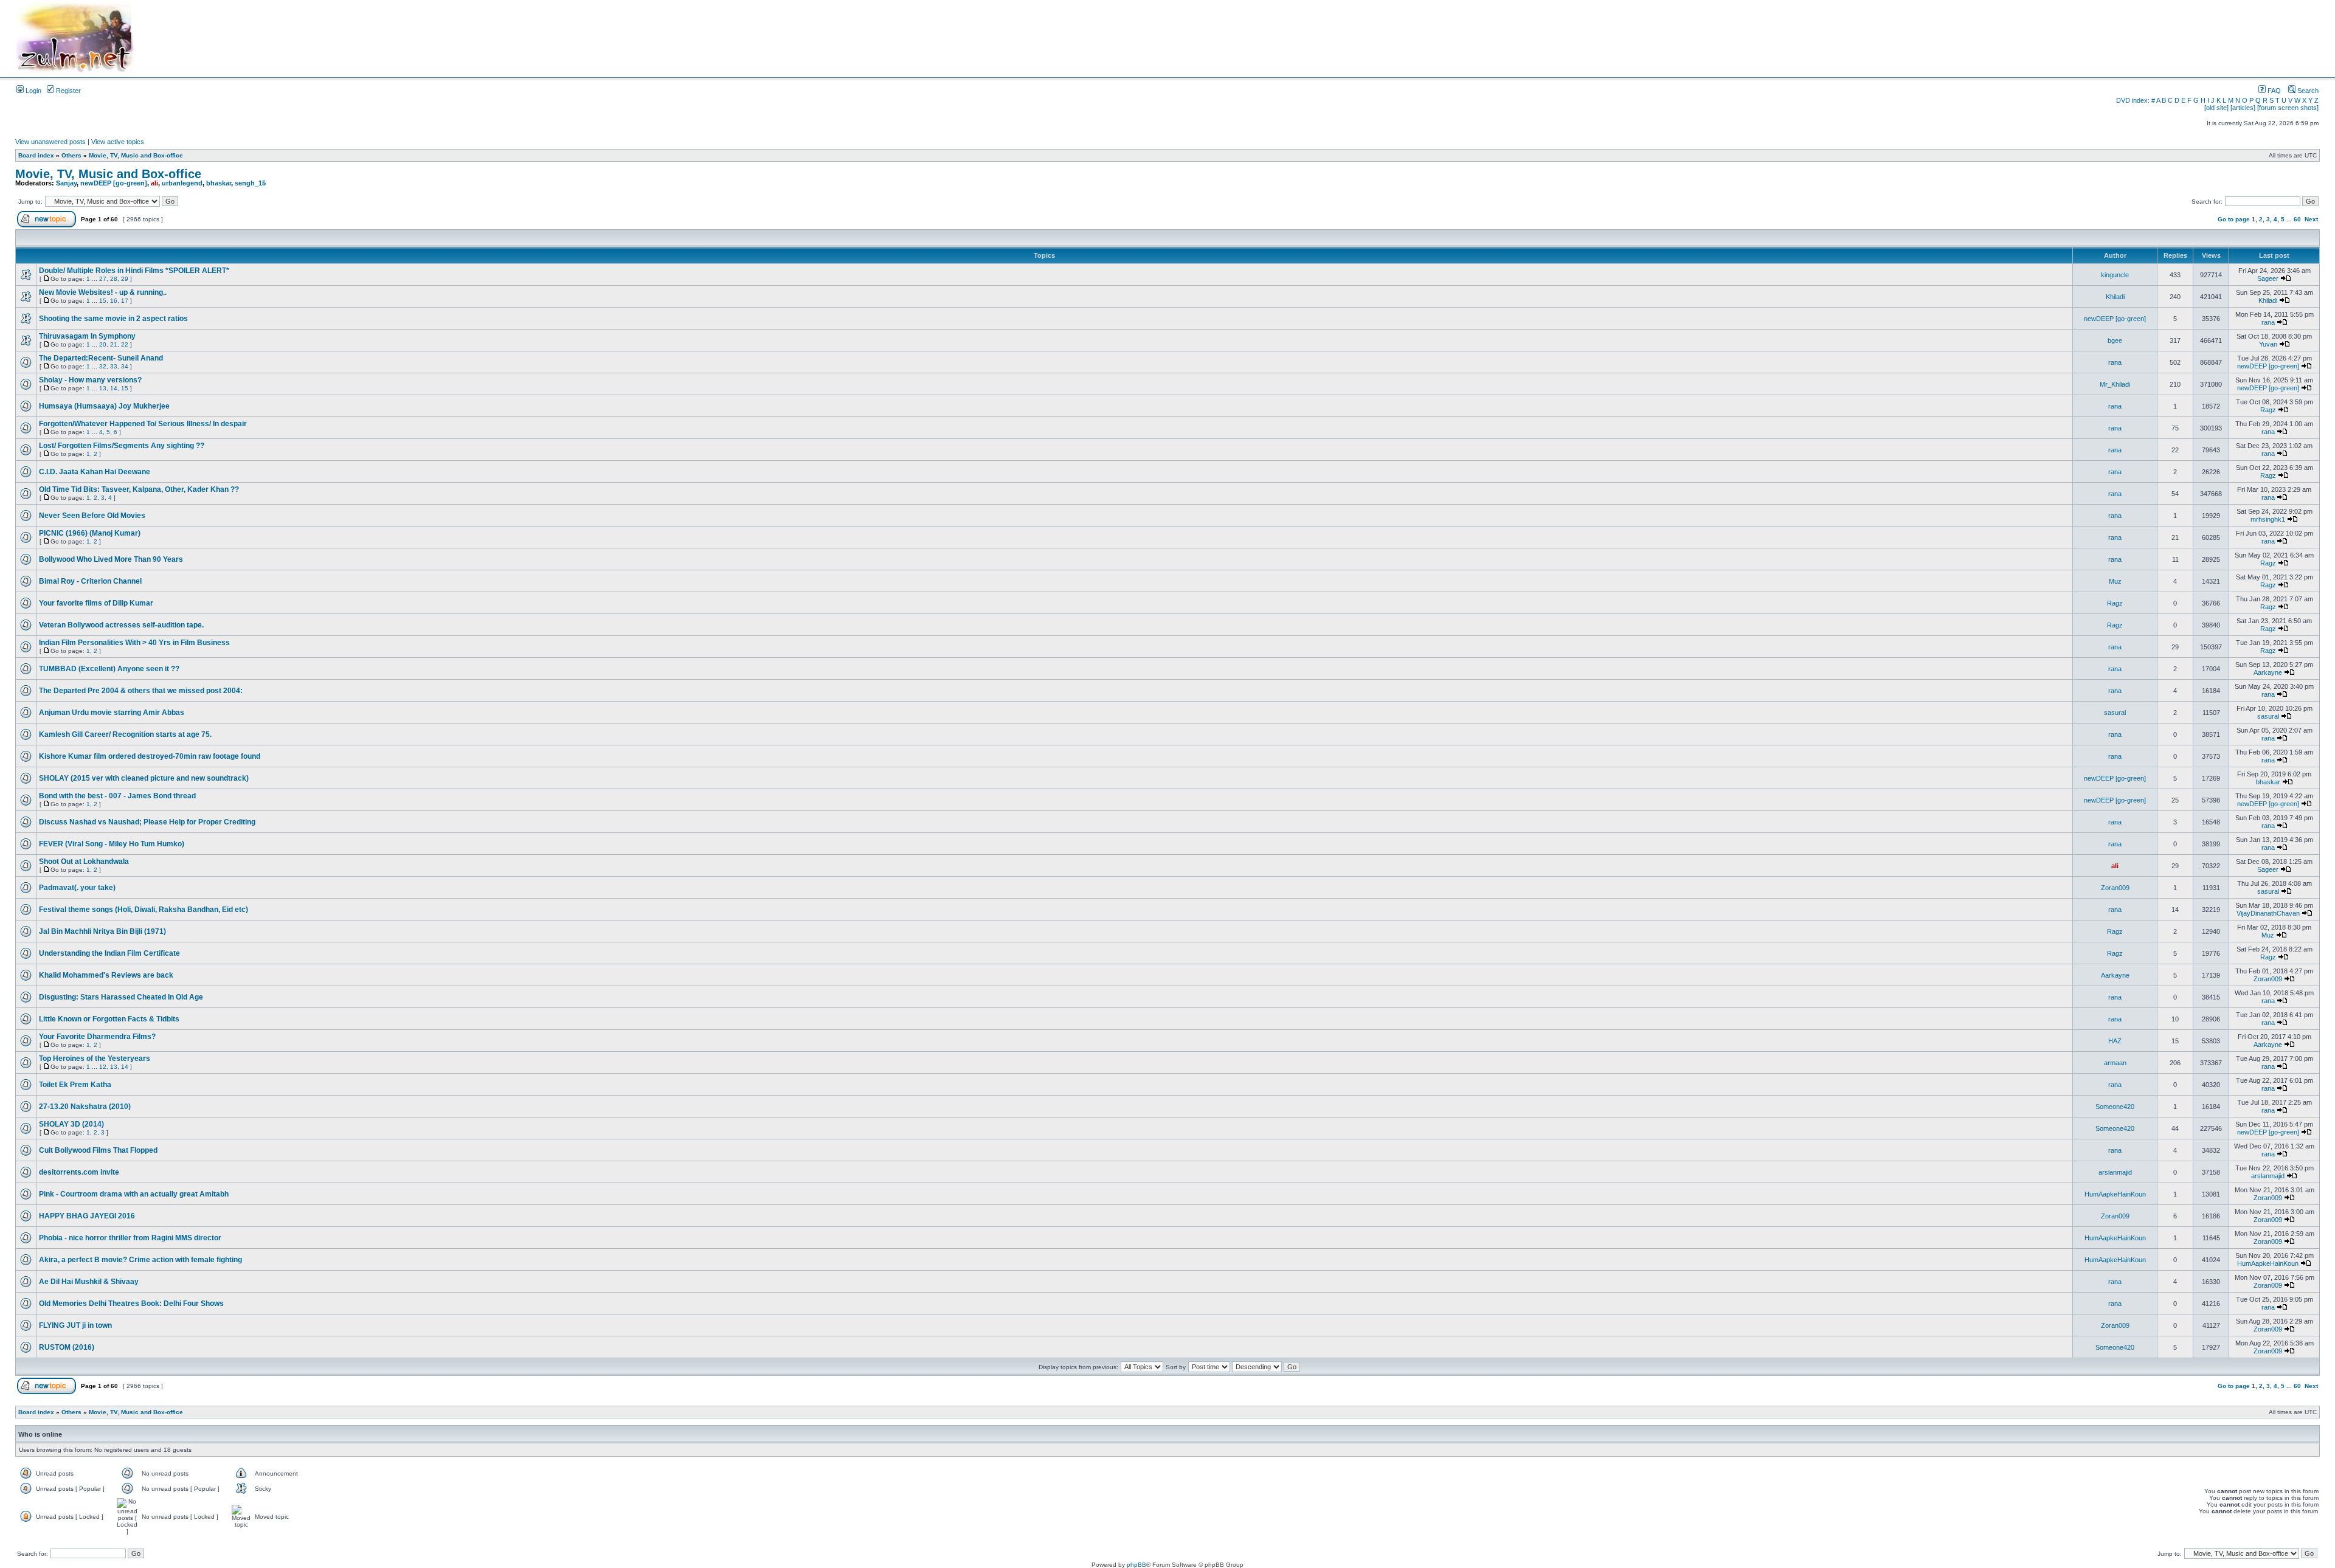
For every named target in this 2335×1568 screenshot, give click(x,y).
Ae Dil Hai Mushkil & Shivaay (89, 1282)
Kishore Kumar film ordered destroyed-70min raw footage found (150, 756)
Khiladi (2115, 297)
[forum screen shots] (2288, 108)
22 (125, 344)
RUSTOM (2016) (67, 1347)
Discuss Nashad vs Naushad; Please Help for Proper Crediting (147, 822)
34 (125, 366)
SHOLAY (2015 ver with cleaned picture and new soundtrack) (144, 778)
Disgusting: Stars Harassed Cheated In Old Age (121, 997)
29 (125, 279)
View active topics (118, 142)
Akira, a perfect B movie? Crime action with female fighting (140, 1260)
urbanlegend (182, 183)
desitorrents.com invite (79, 1172)
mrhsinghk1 (2268, 519)
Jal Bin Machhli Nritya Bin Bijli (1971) (102, 931)
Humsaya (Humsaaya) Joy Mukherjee (104, 406)
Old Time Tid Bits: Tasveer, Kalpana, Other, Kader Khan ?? (139, 489)
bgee (2115, 340)
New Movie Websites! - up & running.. (103, 292)
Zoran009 (2115, 888)
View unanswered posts (50, 142)
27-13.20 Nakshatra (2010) (85, 1107)
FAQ (2273, 91)
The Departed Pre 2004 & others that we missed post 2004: (141, 691)
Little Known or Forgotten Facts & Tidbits (109, 1019)
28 (114, 279)
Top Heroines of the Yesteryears (95, 1059)
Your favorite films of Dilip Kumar (96, 603)
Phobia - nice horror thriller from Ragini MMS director (130, 1238)
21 (114, 344)
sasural (2115, 713)
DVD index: (2133, 100)
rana (2268, 322)
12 (103, 1067)
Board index (36, 155)
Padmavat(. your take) (77, 888)
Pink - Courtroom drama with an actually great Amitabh (134, 1194)
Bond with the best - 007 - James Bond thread (117, 796)
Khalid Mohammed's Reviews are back (106, 975)
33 (114, 366)
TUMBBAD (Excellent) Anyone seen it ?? (109, 669)
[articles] (2243, 108)
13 (103, 388)
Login (33, 91)
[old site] (2216, 108)
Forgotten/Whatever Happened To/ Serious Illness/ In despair (143, 424)
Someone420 (2115, 1107)
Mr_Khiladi (2115, 384)
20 (103, 344)
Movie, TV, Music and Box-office (136, 155)
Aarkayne (2268, 672)
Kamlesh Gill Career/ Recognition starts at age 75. (125, 734)
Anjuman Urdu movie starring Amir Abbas (112, 713)
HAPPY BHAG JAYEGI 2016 (87, 1216)
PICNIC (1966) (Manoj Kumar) (90, 533)
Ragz (2268, 410)
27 (103, 279)
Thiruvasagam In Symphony (87, 336)
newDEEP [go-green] (114, 183)
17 (125, 301)
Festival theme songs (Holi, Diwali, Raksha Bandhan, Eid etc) (144, 910)
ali (154, 183)
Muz (2115, 581)
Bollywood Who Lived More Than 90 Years (111, 559)
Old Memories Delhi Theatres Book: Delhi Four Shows (131, 1304)
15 (103, 301)
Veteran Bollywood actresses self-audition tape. (121, 625)
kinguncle (2115, 275)
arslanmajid (2115, 1172)
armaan (2115, 1063)
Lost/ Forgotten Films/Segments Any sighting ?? (122, 446)
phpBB (1136, 1565)
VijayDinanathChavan (2268, 913)
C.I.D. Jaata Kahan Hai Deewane (95, 472)
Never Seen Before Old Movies (92, 516)
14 (114, 388)
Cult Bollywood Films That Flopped (98, 1150)
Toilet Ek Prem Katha (75, 1085)
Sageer (2268, 278)
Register (67, 91)
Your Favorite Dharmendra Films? (97, 1037)
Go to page (2234, 219)
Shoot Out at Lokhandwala (84, 862)
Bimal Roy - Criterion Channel (90, 581)
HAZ (2115, 1041)
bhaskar (219, 183)
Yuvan (2268, 344)
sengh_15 (250, 183)
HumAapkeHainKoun (2115, 1194)
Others (71, 155)
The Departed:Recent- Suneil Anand (101, 358)
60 (2297, 219)
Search (2307, 91)
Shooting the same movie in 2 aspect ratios (113, 319)
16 (114, 301)
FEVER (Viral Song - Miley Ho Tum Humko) (112, 844)
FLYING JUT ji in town (75, 1325)
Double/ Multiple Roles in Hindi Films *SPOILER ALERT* (134, 271)
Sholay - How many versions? (90, 380)
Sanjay (66, 183)
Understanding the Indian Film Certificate (109, 953)
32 (103, 366)
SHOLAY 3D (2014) (71, 1124)
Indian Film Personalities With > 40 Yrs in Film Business (134, 643)
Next (2311, 219)
